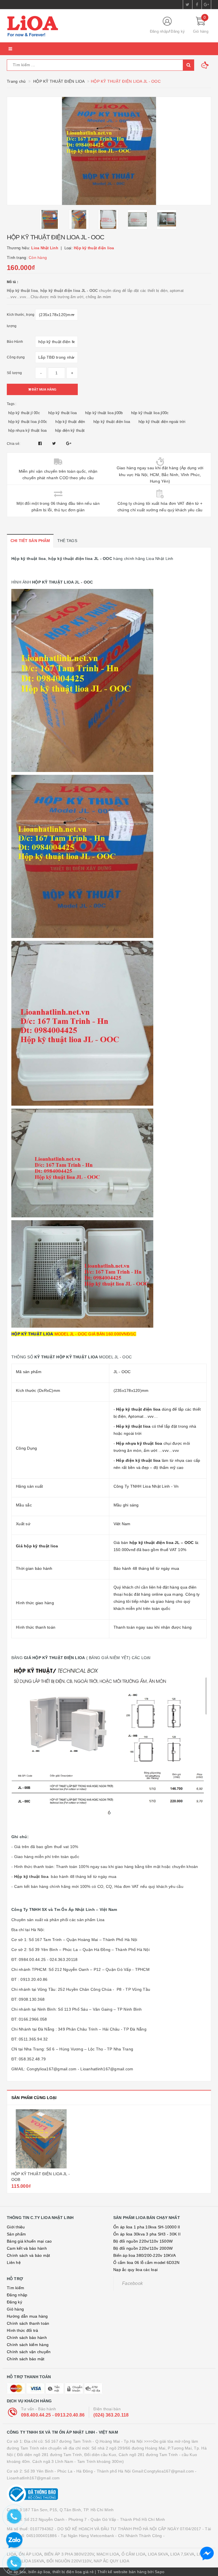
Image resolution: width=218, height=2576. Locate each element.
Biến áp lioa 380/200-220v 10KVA (144, 2255)
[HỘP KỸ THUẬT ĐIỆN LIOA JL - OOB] (41, 2139)
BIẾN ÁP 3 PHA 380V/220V (69, 2554)
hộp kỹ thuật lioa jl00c (150, 413)
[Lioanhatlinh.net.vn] (74, 26)
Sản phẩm (16, 2234)
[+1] (69, 443)
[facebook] (197, 5)
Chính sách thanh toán (28, 2323)
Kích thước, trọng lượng (21, 320)
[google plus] (206, 5)
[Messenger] (207, 2554)
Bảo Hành (15, 342)
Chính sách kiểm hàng (28, 2345)
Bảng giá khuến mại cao (29, 2241)
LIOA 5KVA (158, 2554)
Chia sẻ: (13, 444)
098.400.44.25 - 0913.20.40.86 (53, 2415)
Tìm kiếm (15, 2288)
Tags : (12, 404)
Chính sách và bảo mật (28, 2255)
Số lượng (14, 373)
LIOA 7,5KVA (182, 2554)
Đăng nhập (159, 31)
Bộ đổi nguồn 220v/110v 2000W (143, 2248)
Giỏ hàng (15, 2309)
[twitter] (188, 5)
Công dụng (16, 357)
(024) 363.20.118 (111, 2415)
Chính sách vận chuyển (29, 2352)
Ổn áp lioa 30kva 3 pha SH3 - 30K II (147, 2234)
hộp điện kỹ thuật (70, 430)
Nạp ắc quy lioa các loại (135, 2270)
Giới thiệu (16, 2227)
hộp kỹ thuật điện (70, 422)
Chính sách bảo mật (26, 2359)
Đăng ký (178, 31)
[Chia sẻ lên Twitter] (55, 443)
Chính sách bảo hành (27, 2338)
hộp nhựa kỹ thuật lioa (28, 430)
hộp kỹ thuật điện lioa (112, 422)
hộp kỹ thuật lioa (62, 413)
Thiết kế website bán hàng (122, 2572)
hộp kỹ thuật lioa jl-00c (28, 422)
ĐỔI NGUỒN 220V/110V (69, 2561)
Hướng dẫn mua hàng (27, 2316)
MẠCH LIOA (108, 2554)
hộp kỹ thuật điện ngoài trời (162, 422)
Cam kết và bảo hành (27, 2248)
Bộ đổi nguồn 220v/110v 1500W (143, 2241)
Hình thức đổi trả (22, 2330)
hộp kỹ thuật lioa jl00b (104, 413)
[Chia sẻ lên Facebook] (41, 443)
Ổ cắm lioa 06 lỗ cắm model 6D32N (146, 2262)
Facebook (132, 2283)
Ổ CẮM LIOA (134, 2554)
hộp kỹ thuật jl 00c (24, 413)
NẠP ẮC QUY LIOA (111, 2561)
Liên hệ (14, 2262)
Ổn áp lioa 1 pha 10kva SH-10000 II (147, 2227)
